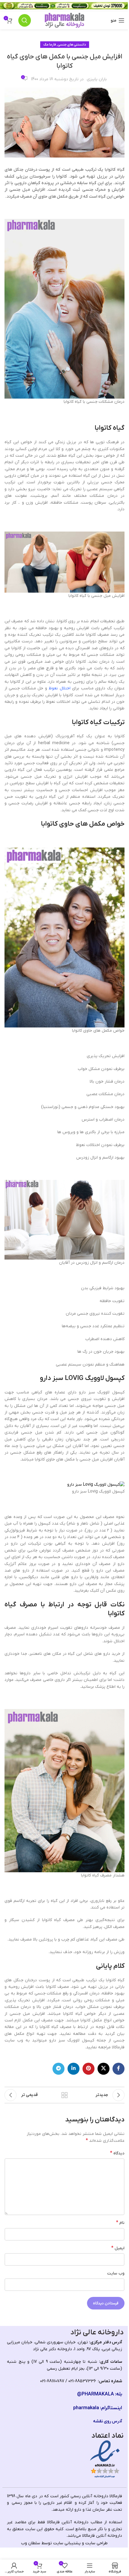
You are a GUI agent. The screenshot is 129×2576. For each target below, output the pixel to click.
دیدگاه (117, 2153)
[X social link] (103, 2069)
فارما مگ (50, 45)
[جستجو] (25, 20)
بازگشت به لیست (64, 2095)
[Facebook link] (118, 2069)
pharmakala (86, 2408)
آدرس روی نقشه (108, 2421)
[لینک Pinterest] (88, 2069)
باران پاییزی (97, 79)
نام (120, 2223)
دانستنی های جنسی (72, 45)
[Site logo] (64, 20)
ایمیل (118, 2248)
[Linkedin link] (73, 2069)
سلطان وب (31, 2543)
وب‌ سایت (116, 2273)
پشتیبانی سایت (67, 2543)
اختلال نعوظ (59, 688)
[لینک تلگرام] (58, 2069)
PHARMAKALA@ (96, 2394)
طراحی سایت (96, 2543)
